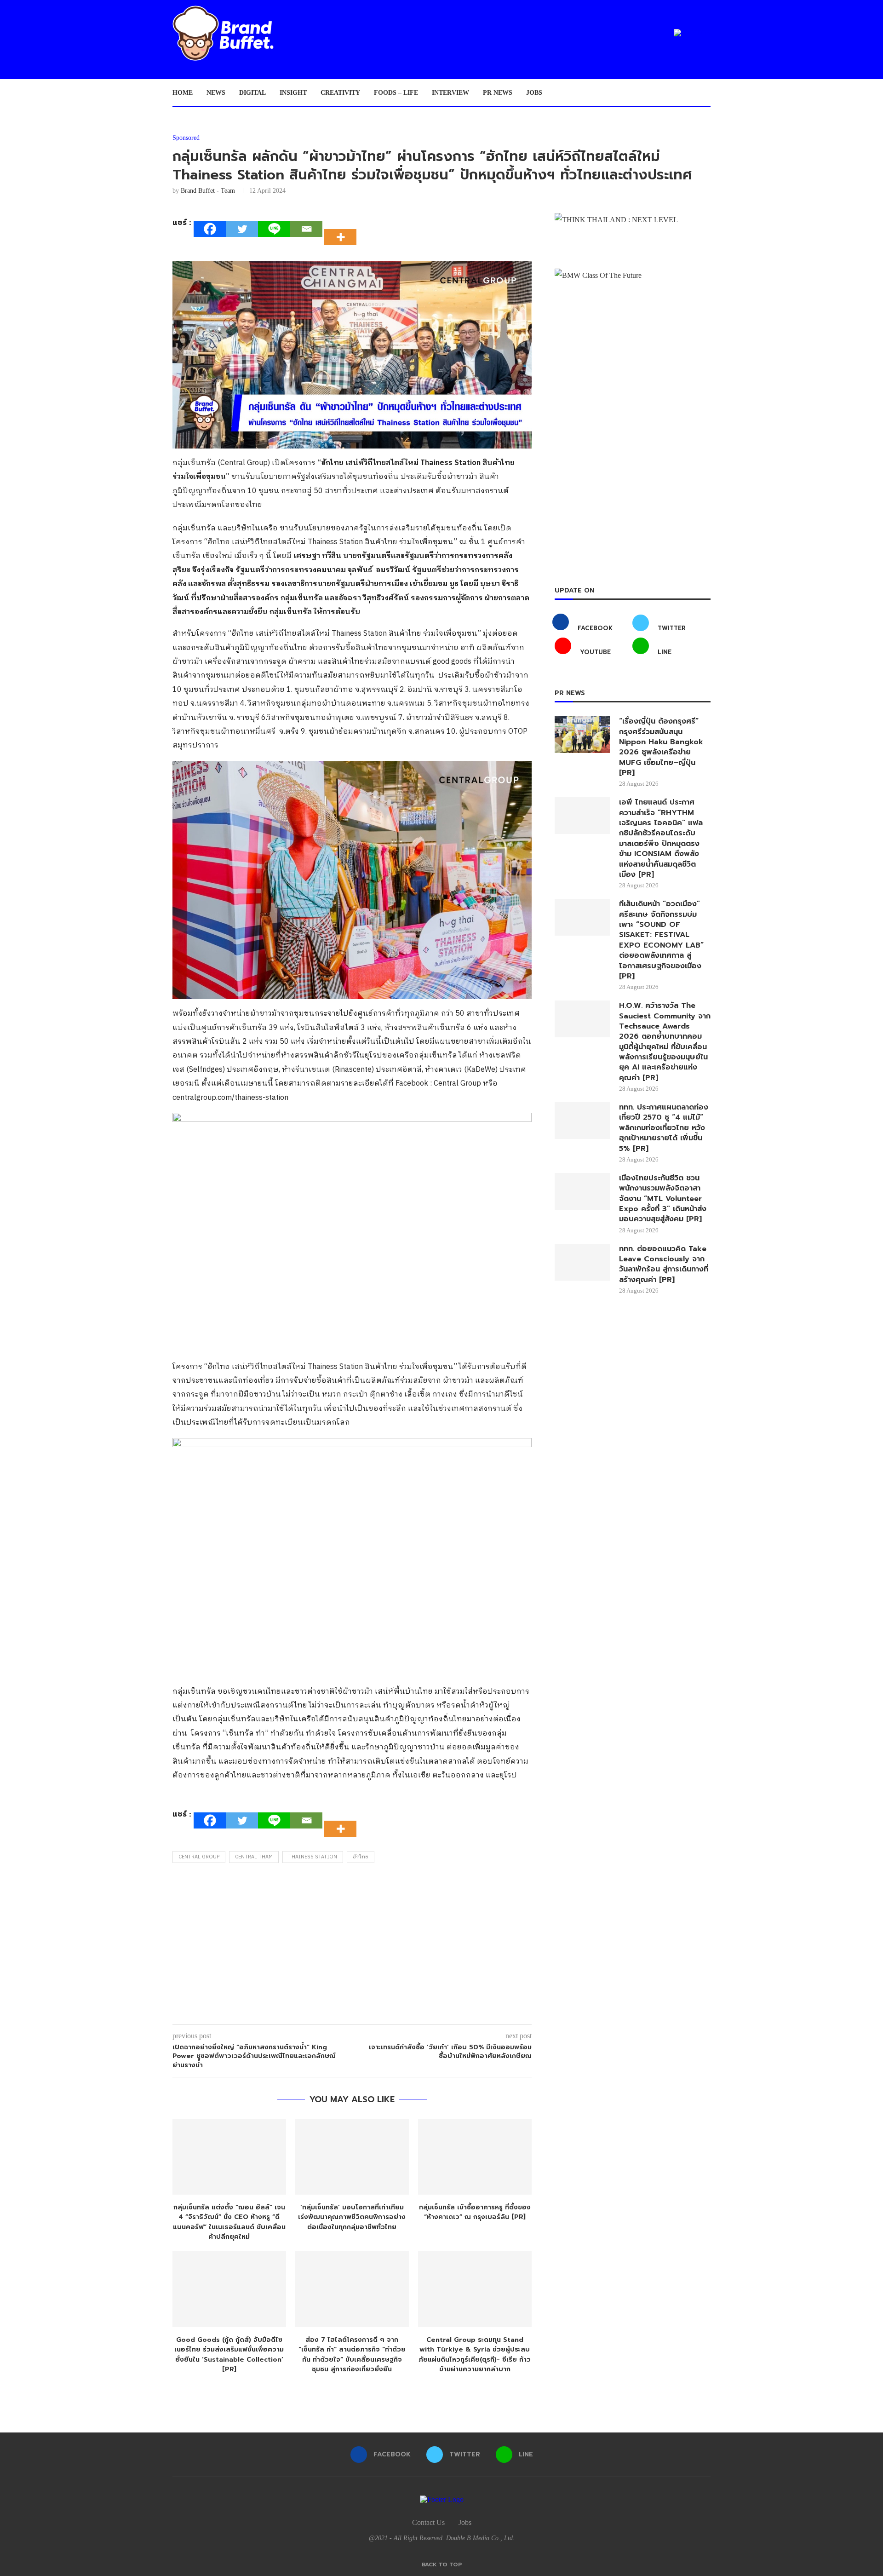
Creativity (340, 93)
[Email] (306, 229)
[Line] (274, 229)
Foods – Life (396, 93)
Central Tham (254, 1857)
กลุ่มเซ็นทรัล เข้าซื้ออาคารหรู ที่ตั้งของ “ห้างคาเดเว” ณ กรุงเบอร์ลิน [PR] (475, 2212)
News (216, 93)
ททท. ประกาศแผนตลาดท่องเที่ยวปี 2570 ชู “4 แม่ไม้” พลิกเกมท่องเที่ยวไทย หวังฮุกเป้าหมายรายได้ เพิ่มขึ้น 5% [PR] (664, 1128)
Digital (252, 93)
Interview (450, 93)
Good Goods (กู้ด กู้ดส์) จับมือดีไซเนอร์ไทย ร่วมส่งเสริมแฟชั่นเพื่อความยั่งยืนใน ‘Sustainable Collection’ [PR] (229, 2355)
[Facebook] (210, 229)
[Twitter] (242, 229)
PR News (498, 93)
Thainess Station (313, 1857)
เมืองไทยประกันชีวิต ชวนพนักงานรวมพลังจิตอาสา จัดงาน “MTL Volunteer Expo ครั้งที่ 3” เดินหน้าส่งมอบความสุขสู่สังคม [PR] (663, 1199)
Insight (293, 93)
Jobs (534, 93)
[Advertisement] (352, 1946)
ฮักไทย (361, 1857)
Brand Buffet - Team (208, 191)
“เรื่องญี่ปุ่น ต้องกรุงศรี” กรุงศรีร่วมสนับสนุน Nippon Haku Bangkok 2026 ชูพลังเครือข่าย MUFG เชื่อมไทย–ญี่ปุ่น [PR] (661, 747)
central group (199, 1857)
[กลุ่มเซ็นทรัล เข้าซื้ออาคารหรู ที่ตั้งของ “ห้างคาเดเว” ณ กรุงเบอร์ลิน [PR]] (475, 2157)
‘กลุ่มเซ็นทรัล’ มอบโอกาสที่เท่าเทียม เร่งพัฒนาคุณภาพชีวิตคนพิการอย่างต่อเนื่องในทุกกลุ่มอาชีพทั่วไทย (352, 2217)
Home (183, 93)
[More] (343, 229)
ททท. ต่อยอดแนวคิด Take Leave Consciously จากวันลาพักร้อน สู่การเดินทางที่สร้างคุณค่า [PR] (664, 1265)
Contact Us (428, 2522)
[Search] (706, 93)
